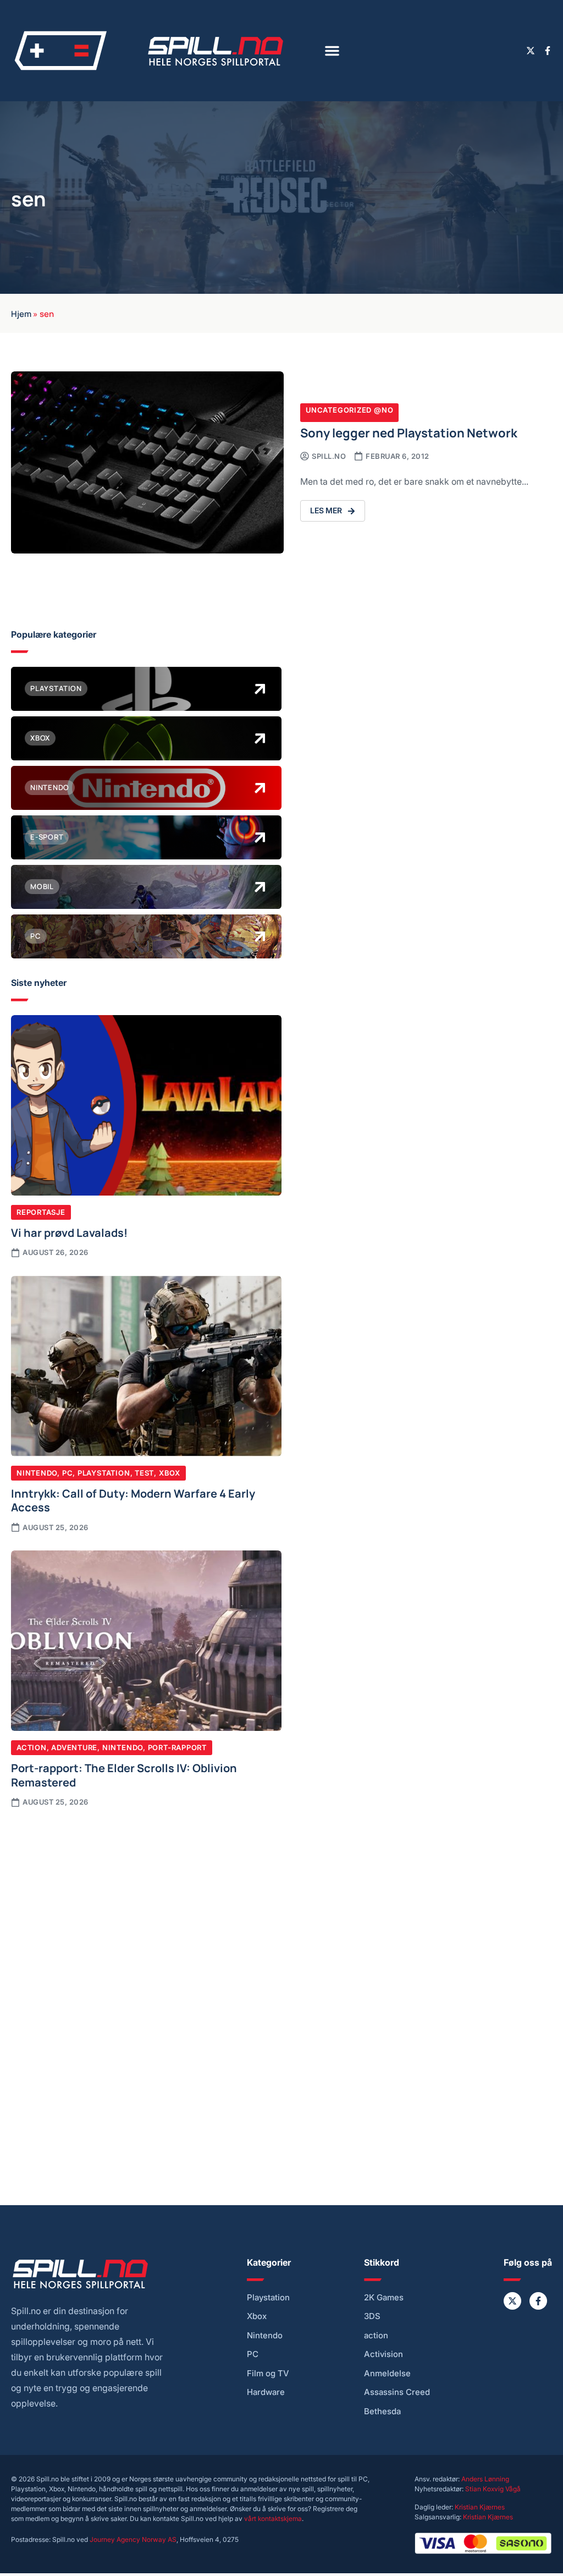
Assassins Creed (397, 2392)
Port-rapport (177, 1747)
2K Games (384, 2298)
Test (144, 1473)
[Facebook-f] (548, 51)
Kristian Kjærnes (480, 2507)
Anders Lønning (485, 2479)
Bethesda (382, 2411)
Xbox (170, 1473)
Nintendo (37, 1473)
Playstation (104, 1473)
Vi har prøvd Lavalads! (69, 1232)
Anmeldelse (387, 2374)
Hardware (266, 2392)
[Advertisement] (146, 1903)
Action (32, 1747)
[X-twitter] (531, 51)
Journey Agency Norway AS (133, 2539)
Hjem (21, 313)
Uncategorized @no (349, 410)
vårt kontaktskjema (273, 2519)
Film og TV (268, 2374)
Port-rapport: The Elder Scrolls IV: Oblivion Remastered (124, 1774)
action (376, 2336)
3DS (372, 2316)
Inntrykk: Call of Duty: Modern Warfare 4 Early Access (133, 1500)
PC (68, 1473)
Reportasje (41, 1212)
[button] (332, 51)
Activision (383, 2354)
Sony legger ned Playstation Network (409, 432)
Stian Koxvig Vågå (493, 2489)
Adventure (74, 1747)
